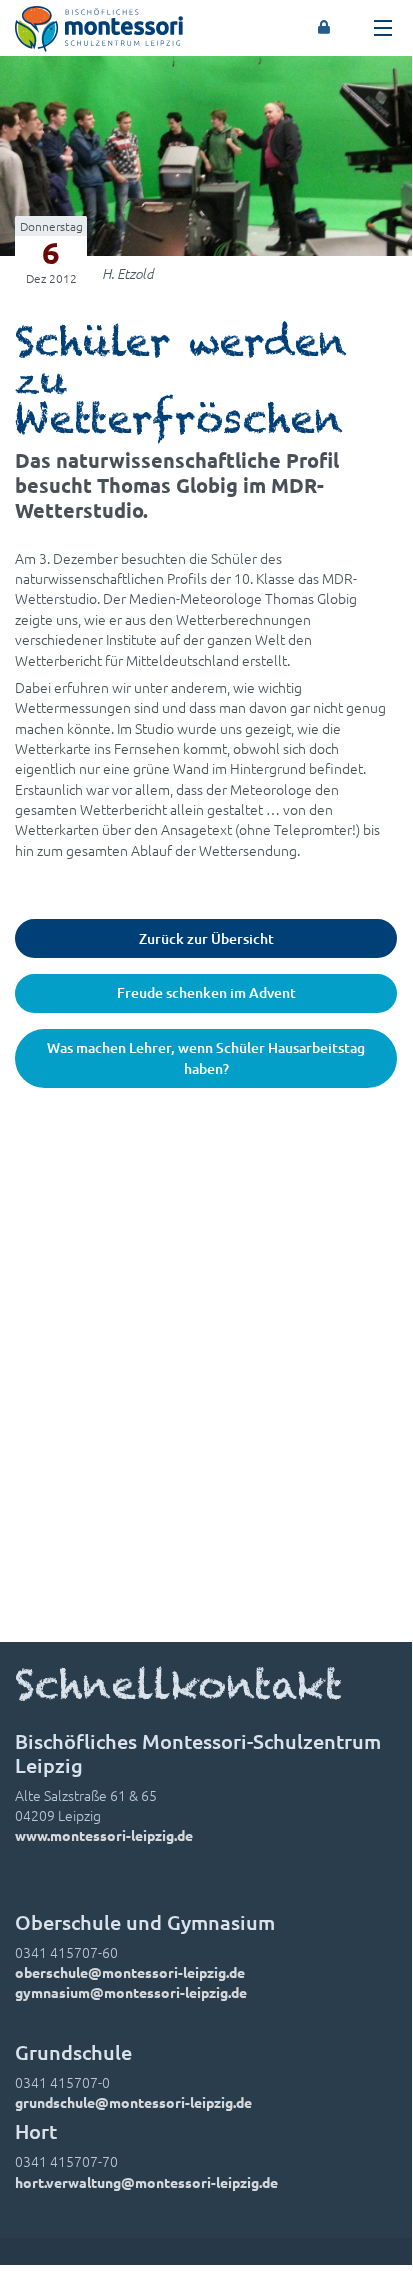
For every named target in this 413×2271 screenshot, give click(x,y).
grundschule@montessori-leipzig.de (133, 2102)
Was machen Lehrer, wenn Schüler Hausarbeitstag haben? (206, 1057)
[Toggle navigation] (383, 28)
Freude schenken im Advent (206, 992)
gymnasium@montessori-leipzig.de (131, 1992)
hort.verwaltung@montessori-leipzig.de (146, 2182)
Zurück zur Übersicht (206, 938)
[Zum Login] (324, 28)
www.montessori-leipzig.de (104, 1835)
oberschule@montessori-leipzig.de (130, 1972)
